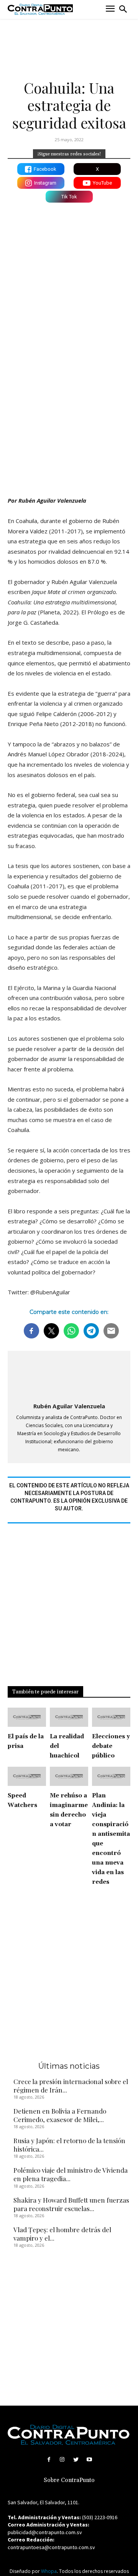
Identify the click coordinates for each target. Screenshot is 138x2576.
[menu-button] (110, 9)
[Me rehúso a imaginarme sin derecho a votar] (69, 1776)
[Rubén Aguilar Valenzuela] (69, 1377)
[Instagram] (62, 2460)
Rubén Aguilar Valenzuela (69, 1406)
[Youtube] (89, 2460)
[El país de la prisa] (27, 1717)
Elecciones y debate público (111, 1746)
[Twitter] (76, 2460)
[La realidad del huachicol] (69, 1717)
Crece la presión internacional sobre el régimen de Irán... (71, 2086)
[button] (123, 9)
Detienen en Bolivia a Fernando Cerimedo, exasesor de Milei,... (60, 2115)
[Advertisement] (69, 414)
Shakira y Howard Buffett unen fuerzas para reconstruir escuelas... (71, 2204)
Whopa (49, 2571)
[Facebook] (49, 2460)
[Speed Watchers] (27, 1776)
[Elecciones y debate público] (111, 1717)
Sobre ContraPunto (69, 2480)
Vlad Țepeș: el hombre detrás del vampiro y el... (62, 2234)
